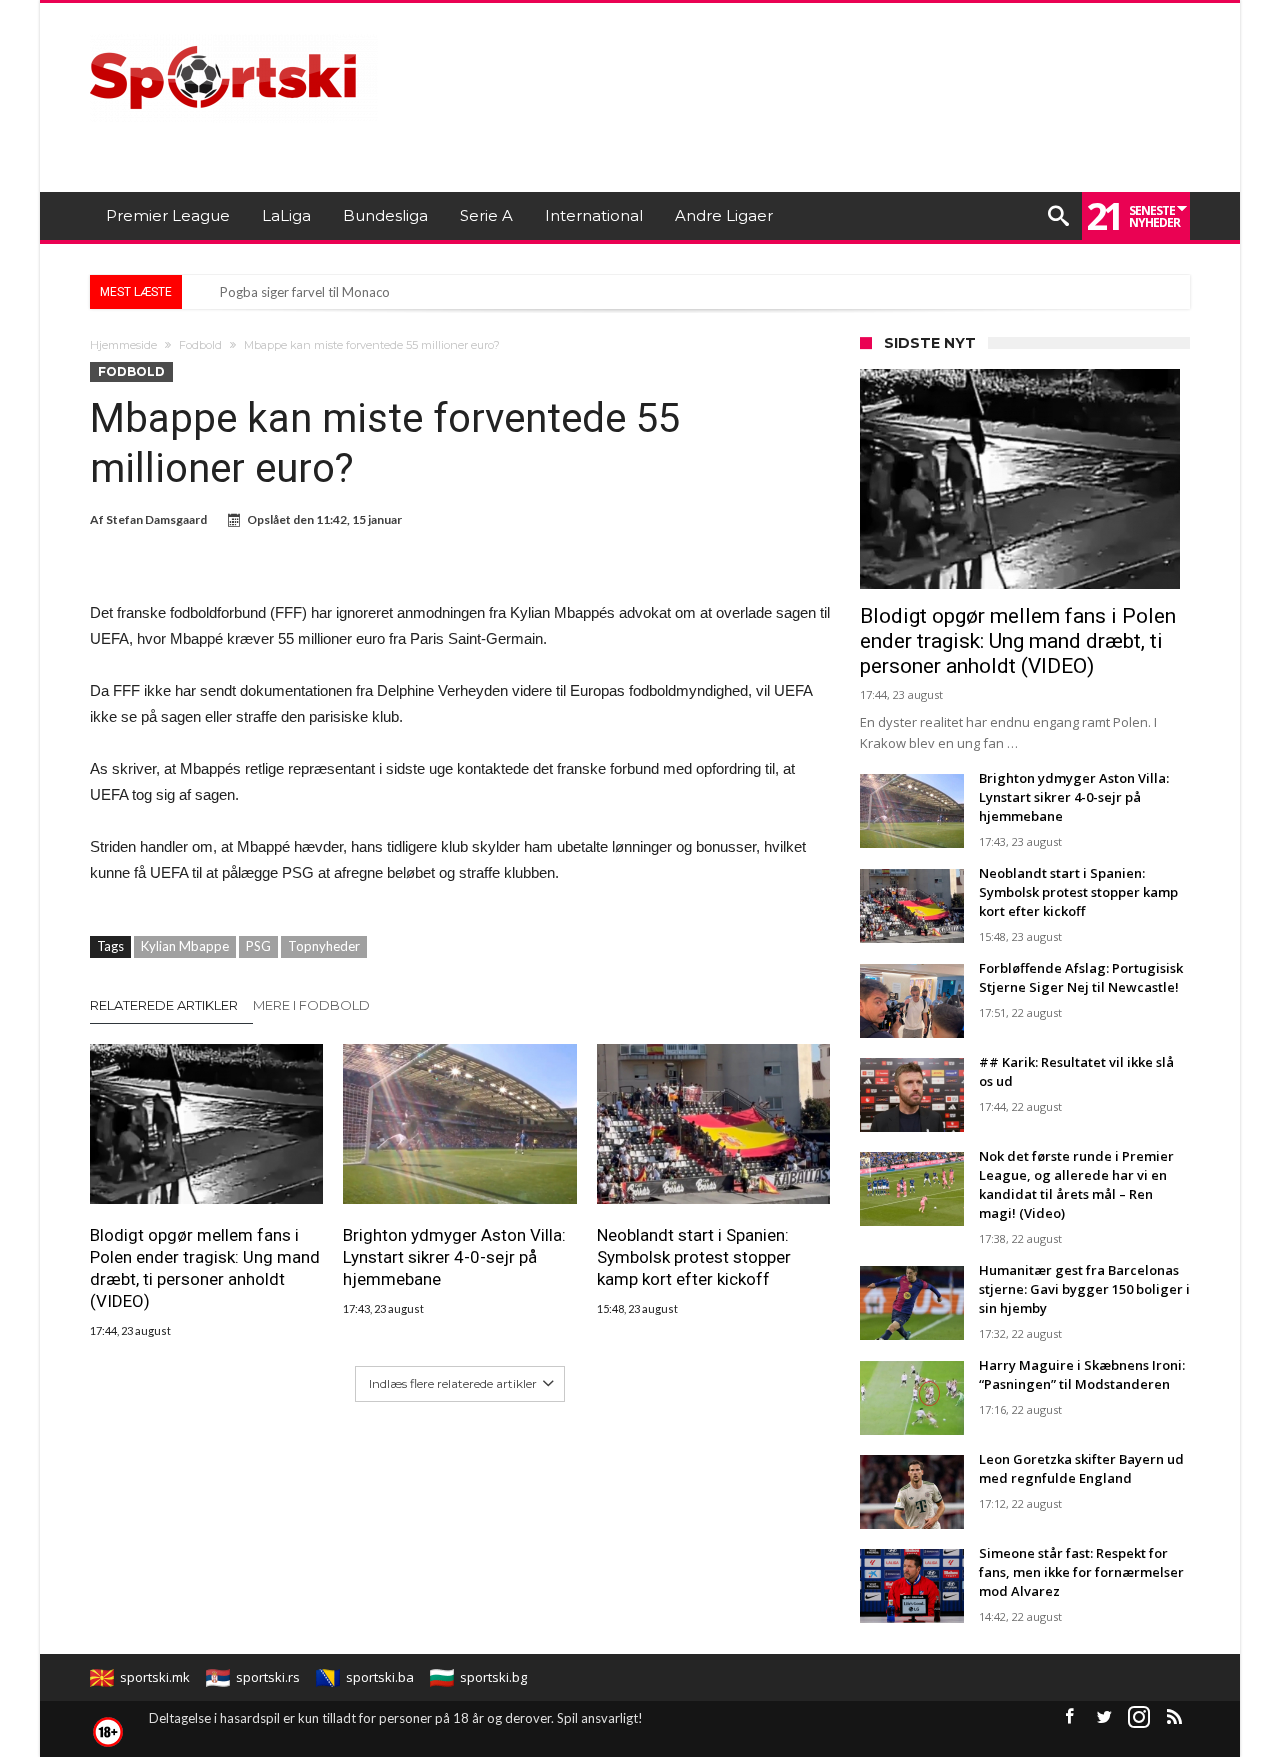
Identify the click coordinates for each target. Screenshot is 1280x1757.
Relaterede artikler (164, 1005)
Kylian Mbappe (185, 946)
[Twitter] (1104, 1717)
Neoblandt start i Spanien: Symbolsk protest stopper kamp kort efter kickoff (694, 1257)
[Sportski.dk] (234, 32)
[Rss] (1174, 1717)
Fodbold (200, 345)
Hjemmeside (123, 345)
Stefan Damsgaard (156, 519)
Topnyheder (324, 946)
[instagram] (1139, 1717)
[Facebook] (1069, 1717)
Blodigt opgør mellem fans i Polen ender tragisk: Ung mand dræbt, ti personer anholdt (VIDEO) (205, 1268)
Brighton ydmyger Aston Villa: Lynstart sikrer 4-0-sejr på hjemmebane (454, 1257)
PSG (258, 946)
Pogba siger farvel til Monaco (305, 292)
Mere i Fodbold (311, 1005)
